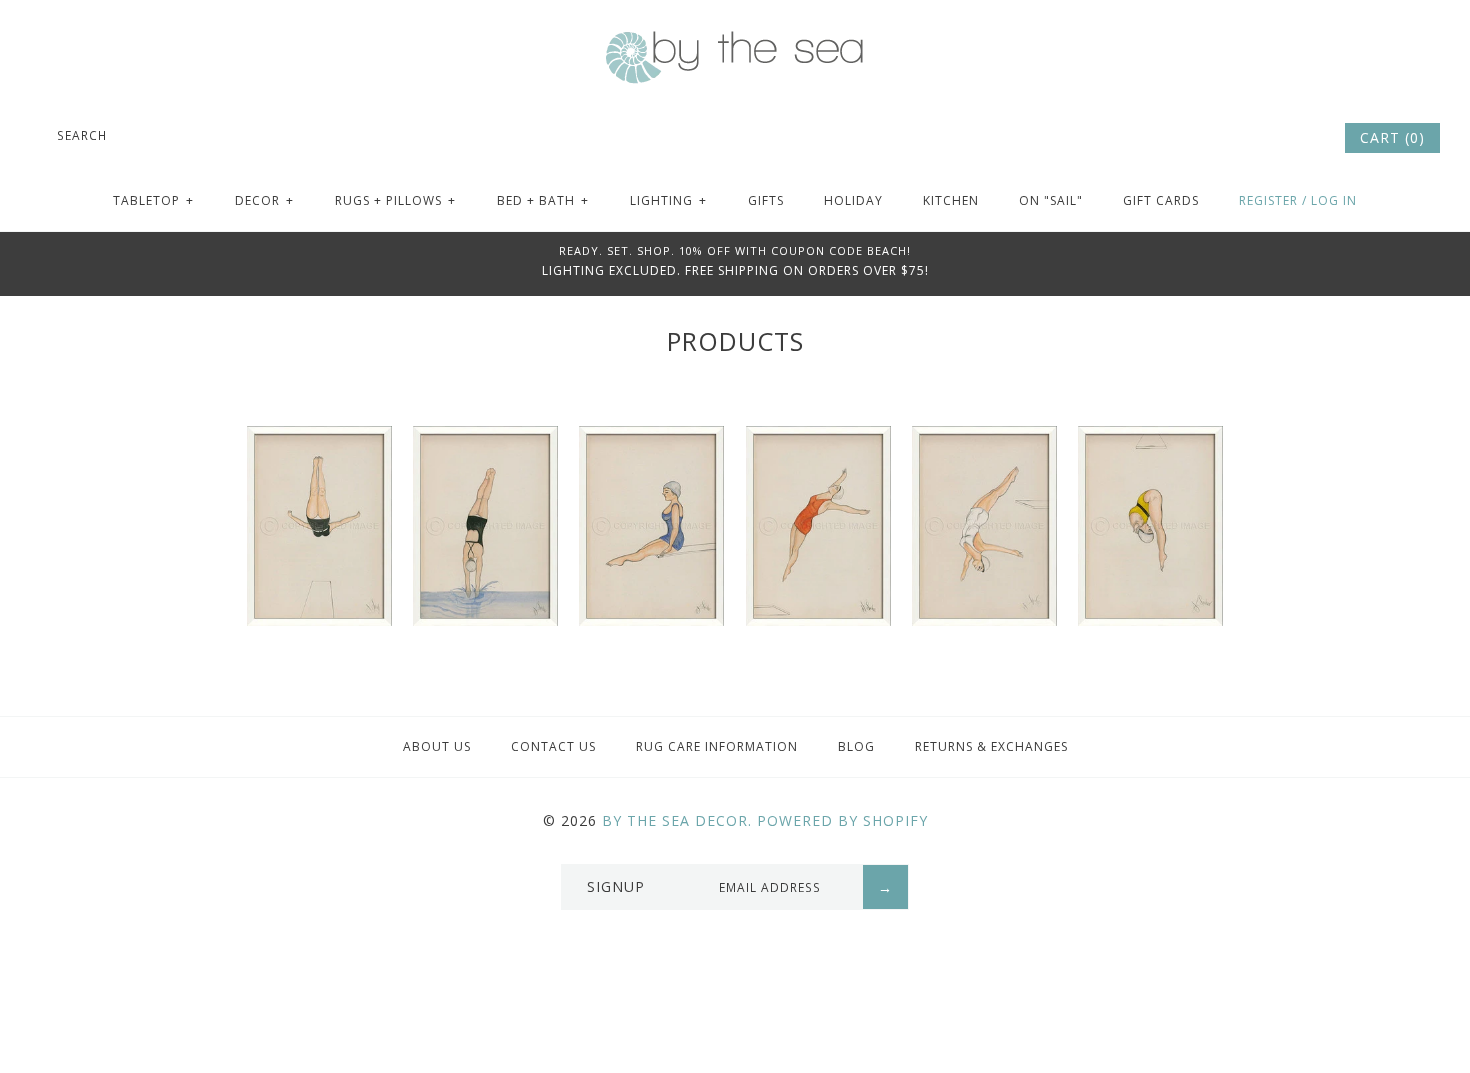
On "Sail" (1051, 200)
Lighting (668, 200)
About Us (437, 746)
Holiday (853, 200)
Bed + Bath (543, 200)
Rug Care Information (717, 746)
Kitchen (951, 200)
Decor (264, 200)
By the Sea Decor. (677, 820)
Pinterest (1272, 138)
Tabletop (153, 200)
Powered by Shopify (842, 820)
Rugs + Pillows (395, 200)
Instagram (1299, 138)
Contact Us (553, 746)
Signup (616, 886)
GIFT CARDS (1161, 200)
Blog (856, 746)
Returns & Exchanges (991, 746)
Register (1268, 200)
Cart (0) (1392, 137)
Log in (1334, 200)
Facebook (1245, 138)
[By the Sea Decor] (735, 42)
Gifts (766, 200)
